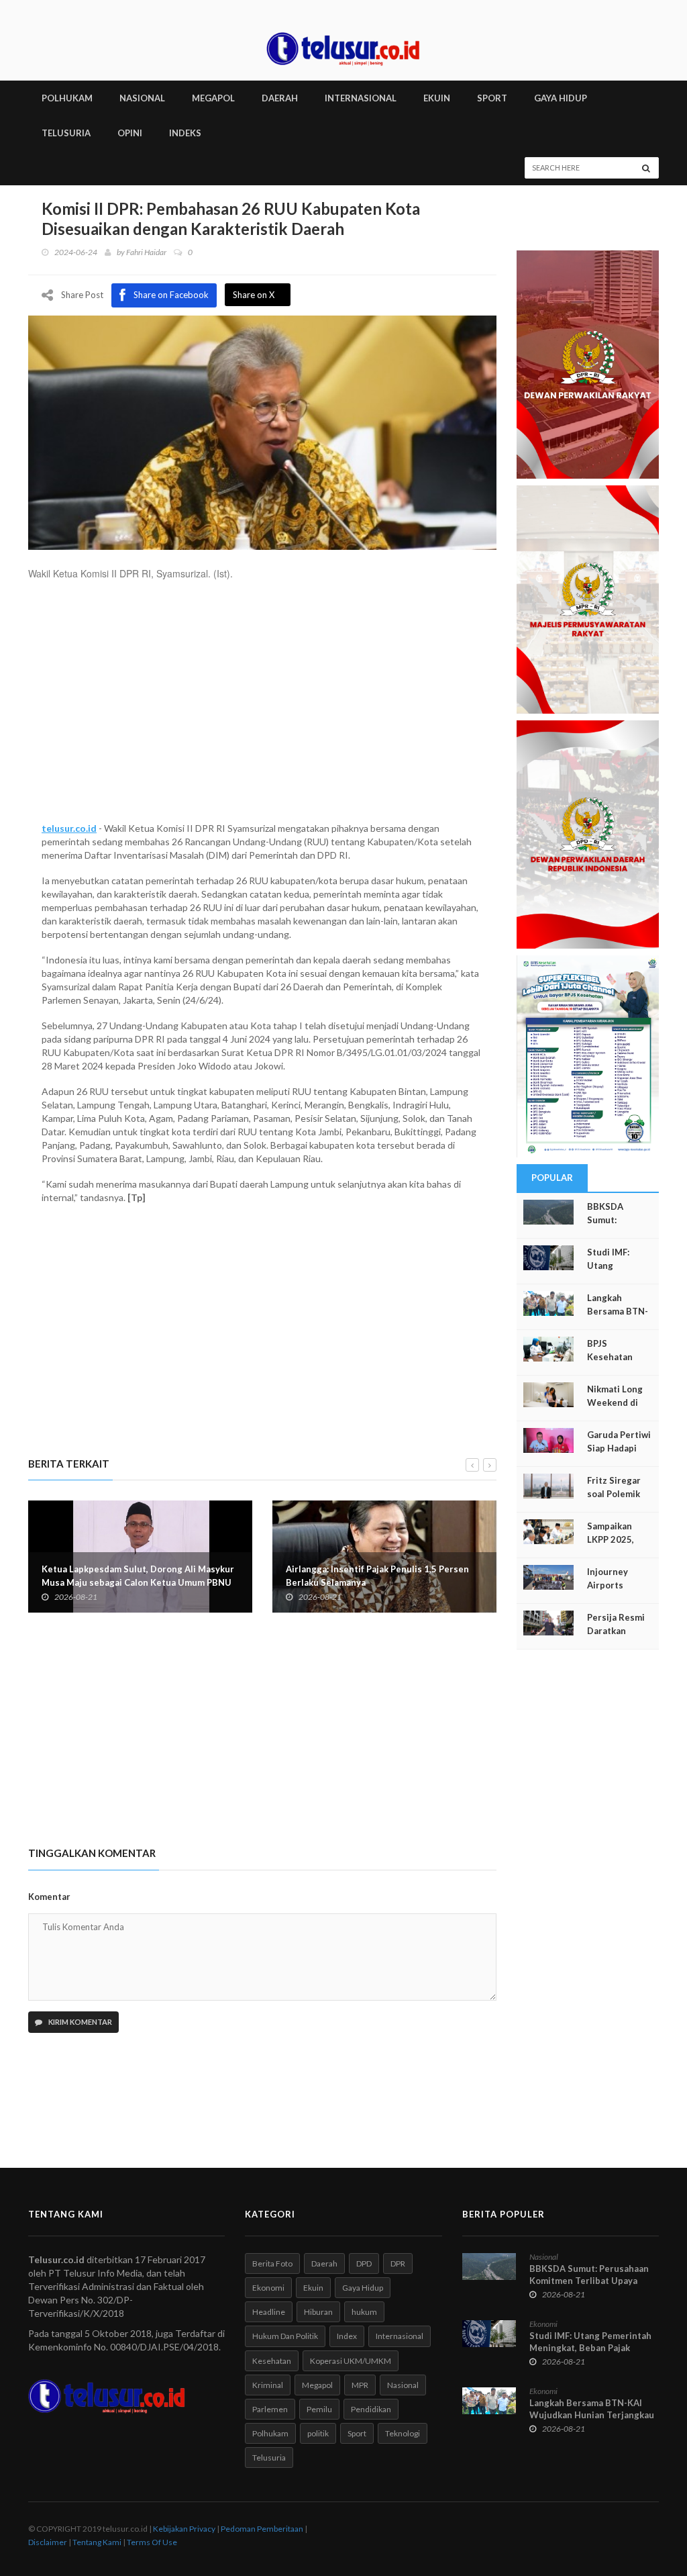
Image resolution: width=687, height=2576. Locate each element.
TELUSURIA (66, 133)
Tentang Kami (97, 2542)
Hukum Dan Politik (285, 2336)
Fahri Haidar (146, 252)
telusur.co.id (69, 828)
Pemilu (319, 2409)
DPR (398, 2263)
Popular (552, 1178)
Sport (357, 2433)
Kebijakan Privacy (184, 2529)
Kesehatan (272, 2361)
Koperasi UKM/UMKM (351, 2361)
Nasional (403, 2385)
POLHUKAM (67, 98)
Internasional (400, 2336)
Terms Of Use (152, 2542)
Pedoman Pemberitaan (262, 2529)
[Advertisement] (262, 708)
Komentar (49, 1897)
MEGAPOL (213, 98)
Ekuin (313, 2288)
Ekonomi (268, 2288)
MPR (360, 2385)
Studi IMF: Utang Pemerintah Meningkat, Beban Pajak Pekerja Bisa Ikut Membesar (590, 2348)
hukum (364, 2312)
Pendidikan (371, 2409)
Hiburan (318, 2312)
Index (347, 2336)
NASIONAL (142, 98)
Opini (130, 133)
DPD (364, 2263)
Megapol (317, 2385)
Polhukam (270, 2433)
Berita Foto (272, 2263)
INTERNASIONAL (361, 98)
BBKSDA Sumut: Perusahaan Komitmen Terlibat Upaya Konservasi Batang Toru (589, 2281)
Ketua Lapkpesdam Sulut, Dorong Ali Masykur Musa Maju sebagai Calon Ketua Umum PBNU (138, 1576)
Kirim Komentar (80, 2022)
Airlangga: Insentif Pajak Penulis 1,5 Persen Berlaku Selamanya (377, 1576)
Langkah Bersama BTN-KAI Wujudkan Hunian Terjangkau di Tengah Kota (592, 2415)
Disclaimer (48, 2542)
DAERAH (280, 98)
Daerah (324, 2263)
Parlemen (270, 2409)
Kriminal (268, 2385)
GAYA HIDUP (561, 98)
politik (318, 2433)
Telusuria (269, 2458)
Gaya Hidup (363, 2288)
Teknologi (403, 2433)
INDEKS (185, 133)
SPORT (492, 98)
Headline (269, 2312)
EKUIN (437, 98)
